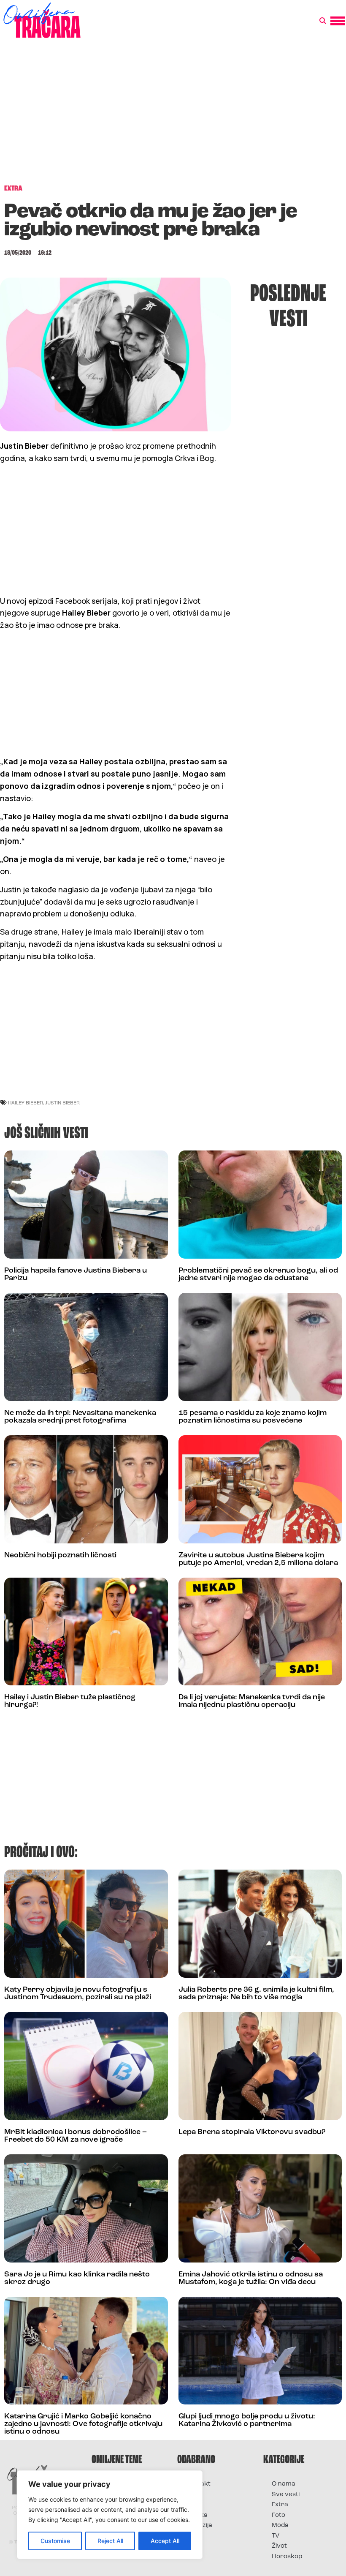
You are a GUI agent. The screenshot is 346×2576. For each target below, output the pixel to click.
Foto (192, 2505)
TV (276, 2536)
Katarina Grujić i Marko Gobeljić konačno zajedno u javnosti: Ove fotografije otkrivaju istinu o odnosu (83, 2424)
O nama (284, 2484)
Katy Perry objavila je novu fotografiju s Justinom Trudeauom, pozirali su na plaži (78, 1994)
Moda (280, 2526)
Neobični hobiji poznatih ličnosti (60, 1556)
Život (279, 2546)
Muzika (197, 2515)
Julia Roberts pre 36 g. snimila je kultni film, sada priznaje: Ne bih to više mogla (256, 1994)
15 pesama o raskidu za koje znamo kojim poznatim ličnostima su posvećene (253, 1417)
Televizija (199, 2526)
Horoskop (287, 2557)
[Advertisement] (173, 116)
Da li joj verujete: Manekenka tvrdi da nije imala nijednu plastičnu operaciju (252, 1701)
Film (192, 2495)
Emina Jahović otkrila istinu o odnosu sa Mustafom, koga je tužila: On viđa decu (251, 2279)
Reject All (110, 2541)
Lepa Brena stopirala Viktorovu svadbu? (252, 2132)
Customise (55, 2541)
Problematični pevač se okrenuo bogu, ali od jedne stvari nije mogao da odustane (258, 1275)
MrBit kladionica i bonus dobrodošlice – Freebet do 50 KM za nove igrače (76, 2136)
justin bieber (62, 1103)
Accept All (165, 2541)
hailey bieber (26, 1103)
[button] (323, 21)
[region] (110, 2515)
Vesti (193, 2536)
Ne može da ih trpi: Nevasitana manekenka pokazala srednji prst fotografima (80, 1417)
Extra (280, 2505)
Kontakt (198, 2484)
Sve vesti (286, 2495)
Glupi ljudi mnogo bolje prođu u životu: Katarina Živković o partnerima (247, 2421)
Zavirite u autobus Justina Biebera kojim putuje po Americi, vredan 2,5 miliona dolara (258, 1559)
